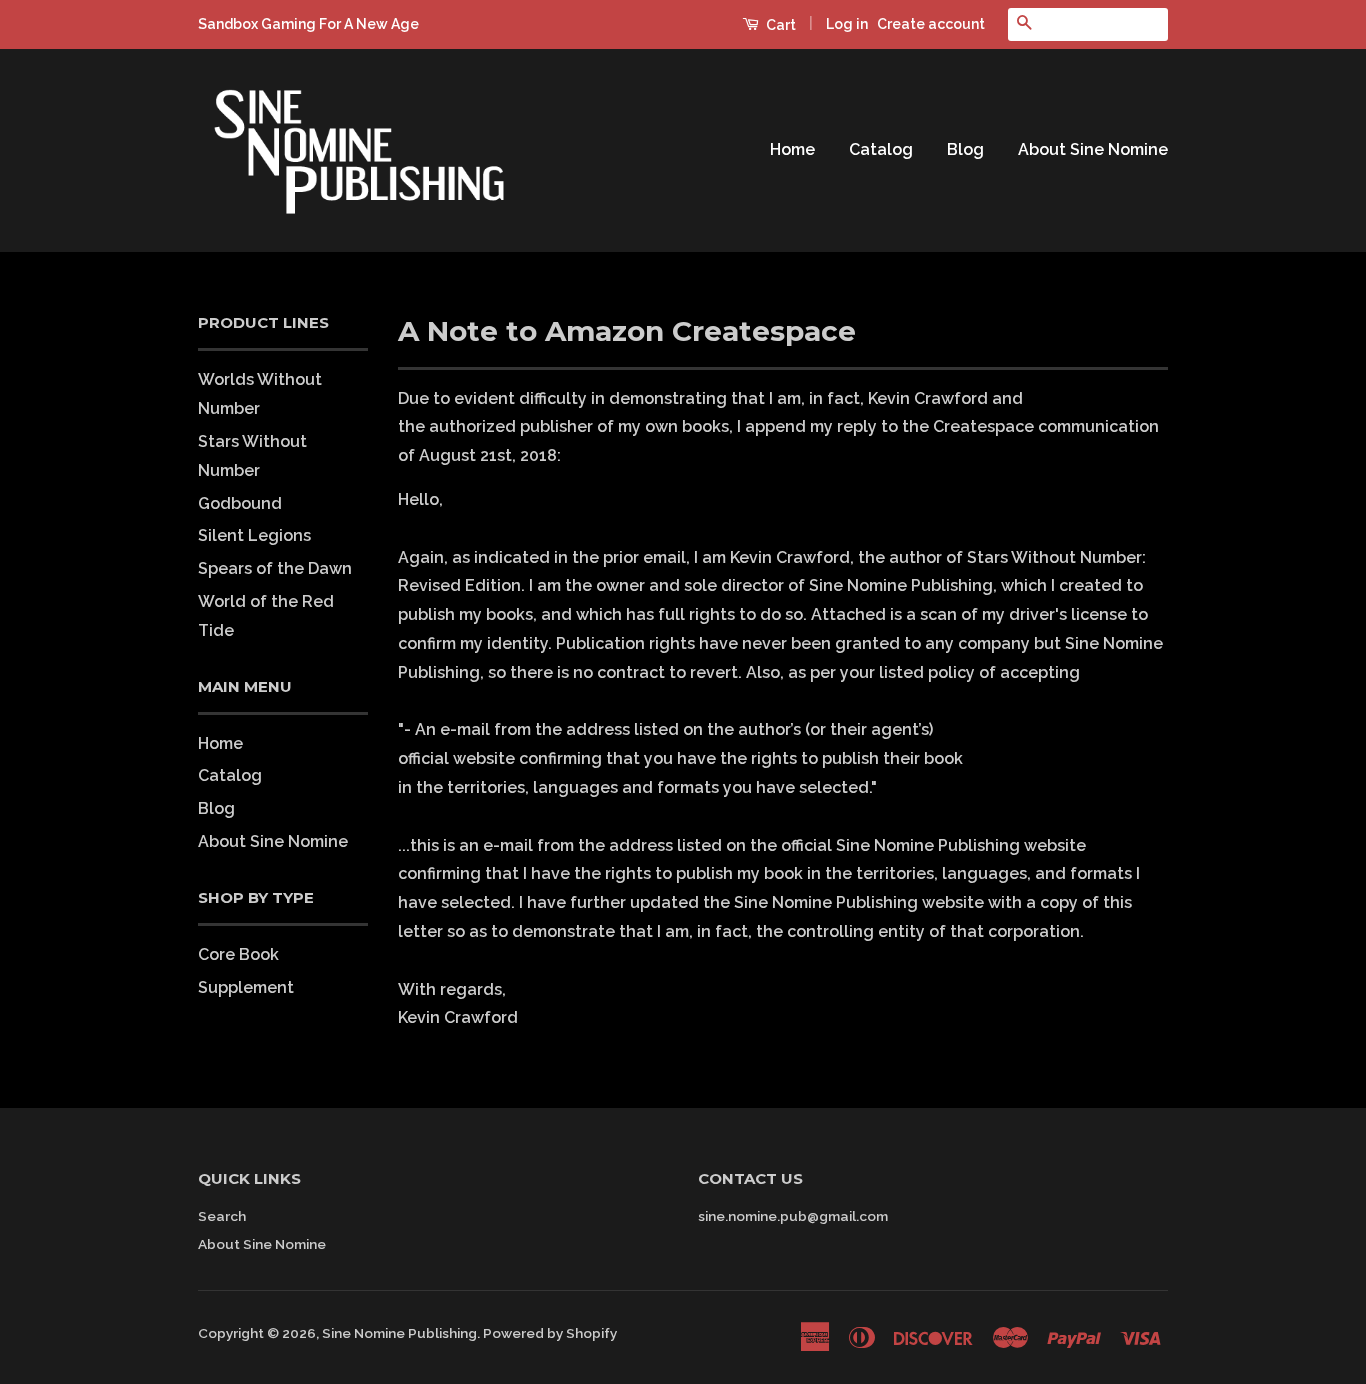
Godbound (240, 503)
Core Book (238, 954)
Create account (931, 24)
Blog (965, 149)
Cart (779, 25)
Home (792, 149)
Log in (847, 24)
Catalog (881, 149)
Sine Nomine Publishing (399, 1333)
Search (222, 1216)
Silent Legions (254, 535)
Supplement (246, 987)
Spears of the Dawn (275, 568)
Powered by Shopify (550, 1333)
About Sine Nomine (1093, 149)
